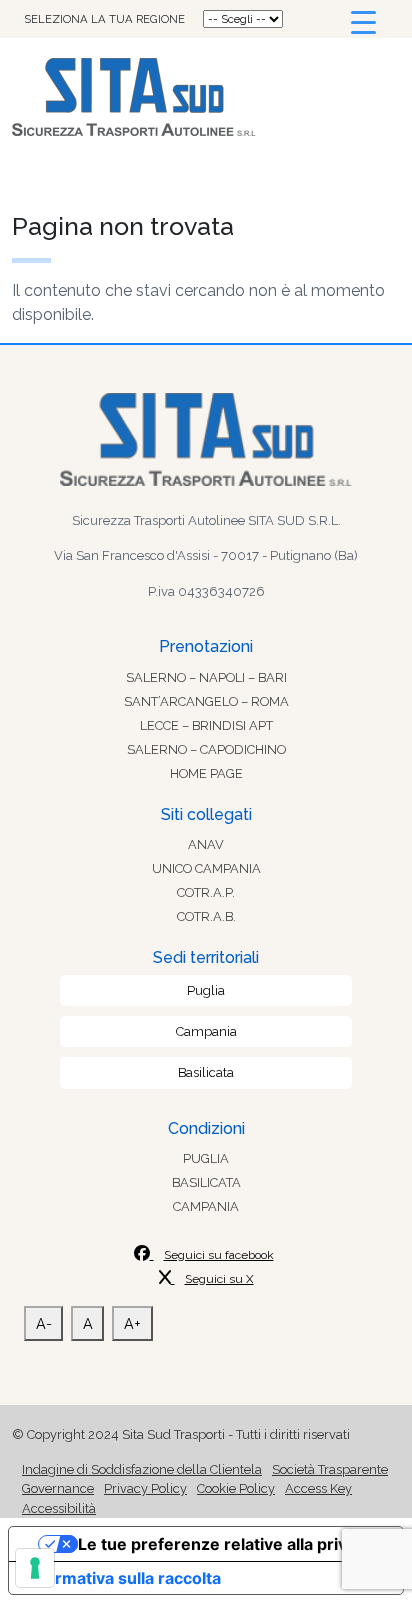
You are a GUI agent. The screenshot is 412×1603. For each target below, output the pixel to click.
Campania (206, 1031)
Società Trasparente (330, 1469)
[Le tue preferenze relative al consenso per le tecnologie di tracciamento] (35, 1568)
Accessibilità (59, 1508)
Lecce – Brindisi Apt (206, 725)
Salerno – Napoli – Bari (206, 677)
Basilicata (206, 1072)
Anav (206, 844)
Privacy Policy (145, 1488)
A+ (132, 1323)
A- (44, 1323)
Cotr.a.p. (206, 892)
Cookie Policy (236, 1488)
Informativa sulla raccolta (123, 1578)
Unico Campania (206, 868)
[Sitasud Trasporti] (206, 97)
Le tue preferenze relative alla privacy (226, 1544)
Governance (58, 1488)
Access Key (318, 1488)
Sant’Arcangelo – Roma (206, 701)
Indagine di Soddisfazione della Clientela (142, 1469)
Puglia (206, 990)
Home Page (206, 773)
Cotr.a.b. (206, 916)
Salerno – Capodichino (206, 749)
